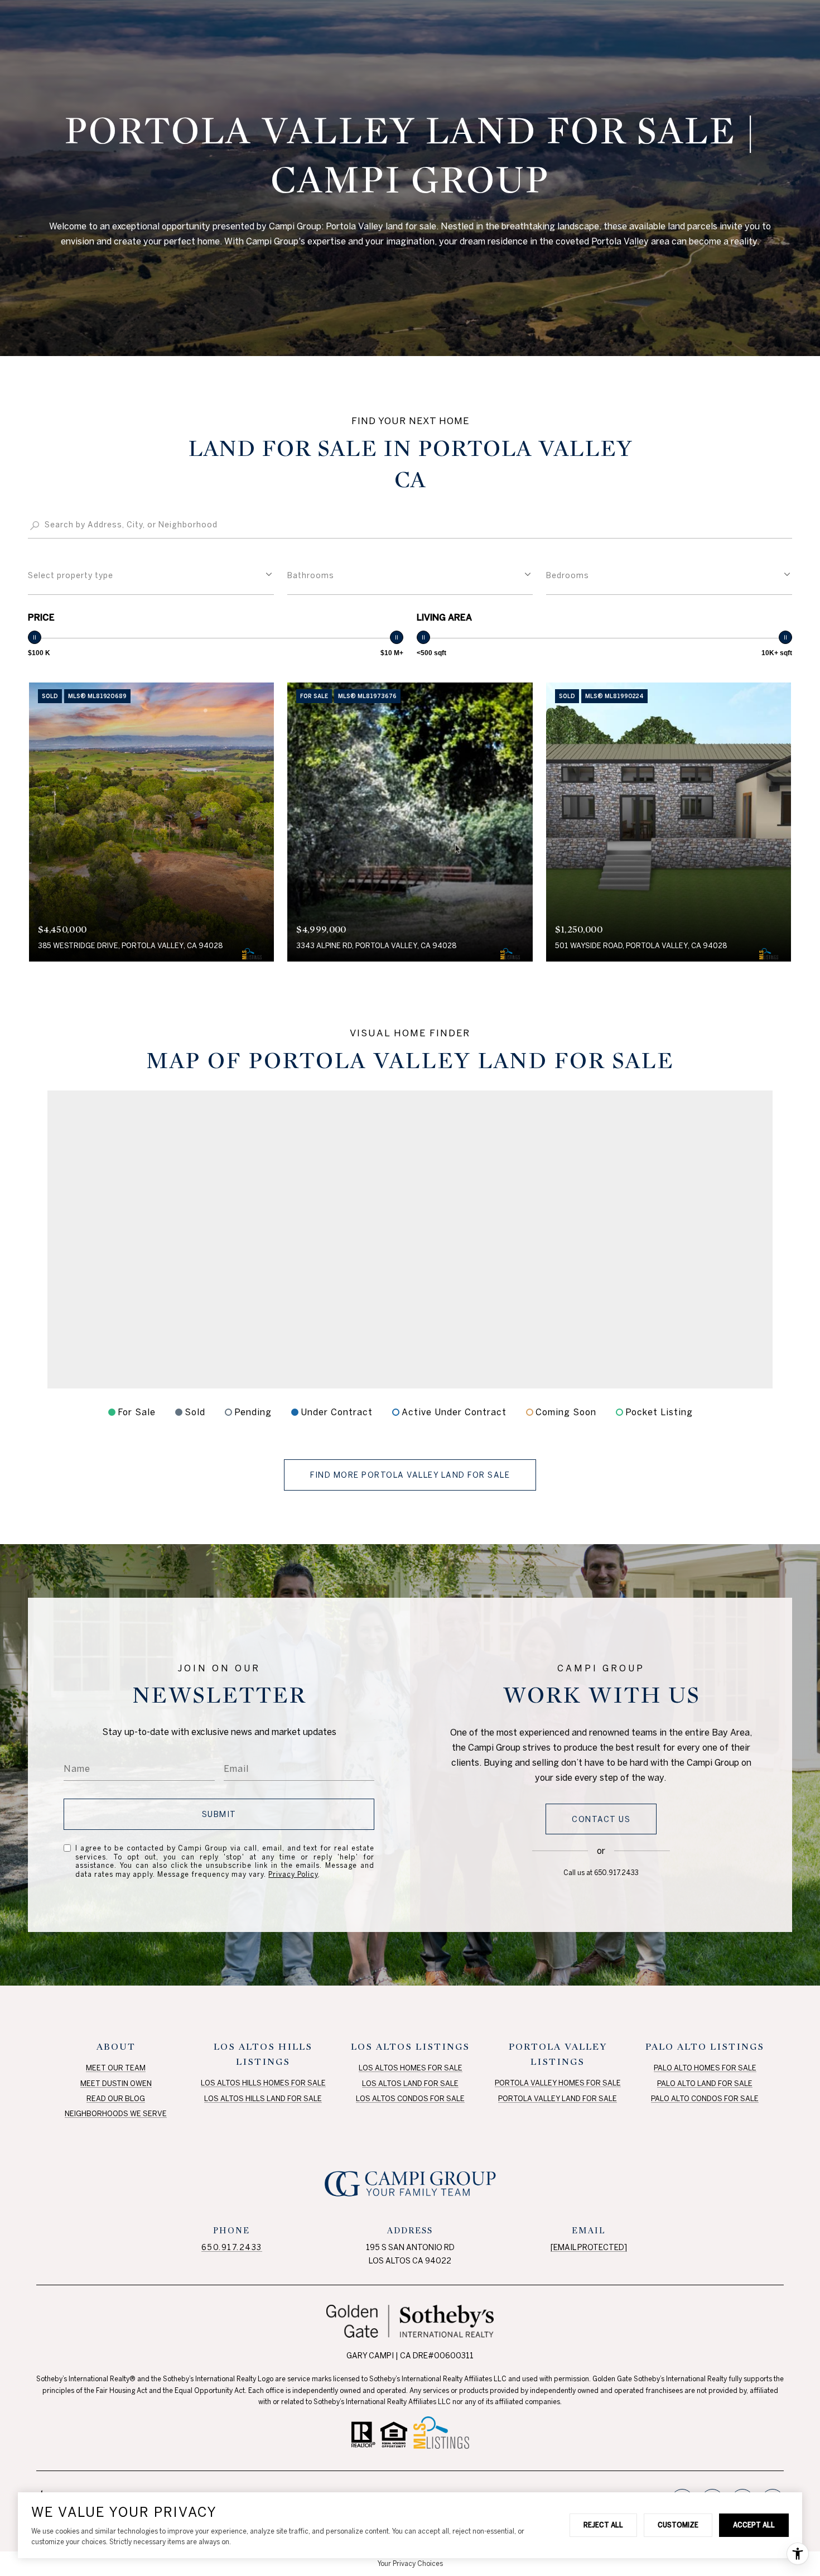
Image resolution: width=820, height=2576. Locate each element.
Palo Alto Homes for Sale (705, 2068)
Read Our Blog (116, 2099)
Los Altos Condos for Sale (410, 2099)
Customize (678, 2525)
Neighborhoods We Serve (116, 2114)
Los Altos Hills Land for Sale (263, 2099)
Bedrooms (568, 575)
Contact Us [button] (601, 1819)
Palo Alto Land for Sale (705, 2084)
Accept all (754, 2525)
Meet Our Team (116, 2068)
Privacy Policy (293, 1874)
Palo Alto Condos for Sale (705, 2099)
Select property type (71, 575)
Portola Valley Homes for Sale (558, 2083)
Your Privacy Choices (410, 2563)
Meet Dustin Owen (116, 2084)
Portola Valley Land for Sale (558, 2099)
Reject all (603, 2525)
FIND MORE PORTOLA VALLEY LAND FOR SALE (410, 1475)
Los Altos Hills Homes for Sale (263, 2083)
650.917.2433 (616, 1873)
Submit (219, 1814)
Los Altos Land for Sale (410, 2084)
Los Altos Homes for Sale (411, 2068)
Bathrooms (311, 575)
